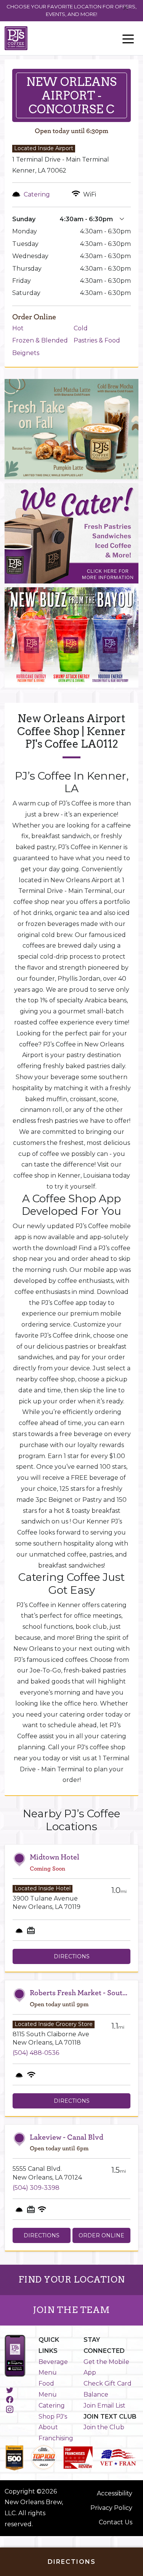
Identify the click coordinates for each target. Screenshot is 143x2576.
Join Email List (104, 2406)
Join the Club (104, 2427)
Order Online (101, 2235)
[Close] (126, 8)
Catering (52, 2406)
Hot (18, 328)
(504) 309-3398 (36, 2188)
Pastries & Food (97, 340)
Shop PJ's (53, 2417)
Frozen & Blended (40, 340)
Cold (81, 328)
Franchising (56, 2438)
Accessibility (115, 2493)
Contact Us (116, 2522)
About (48, 2427)
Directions (72, 1956)
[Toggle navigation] (128, 38)
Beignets (26, 353)
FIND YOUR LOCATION (72, 2280)
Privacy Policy (111, 2508)
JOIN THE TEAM (71, 2310)
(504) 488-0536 (36, 2053)
